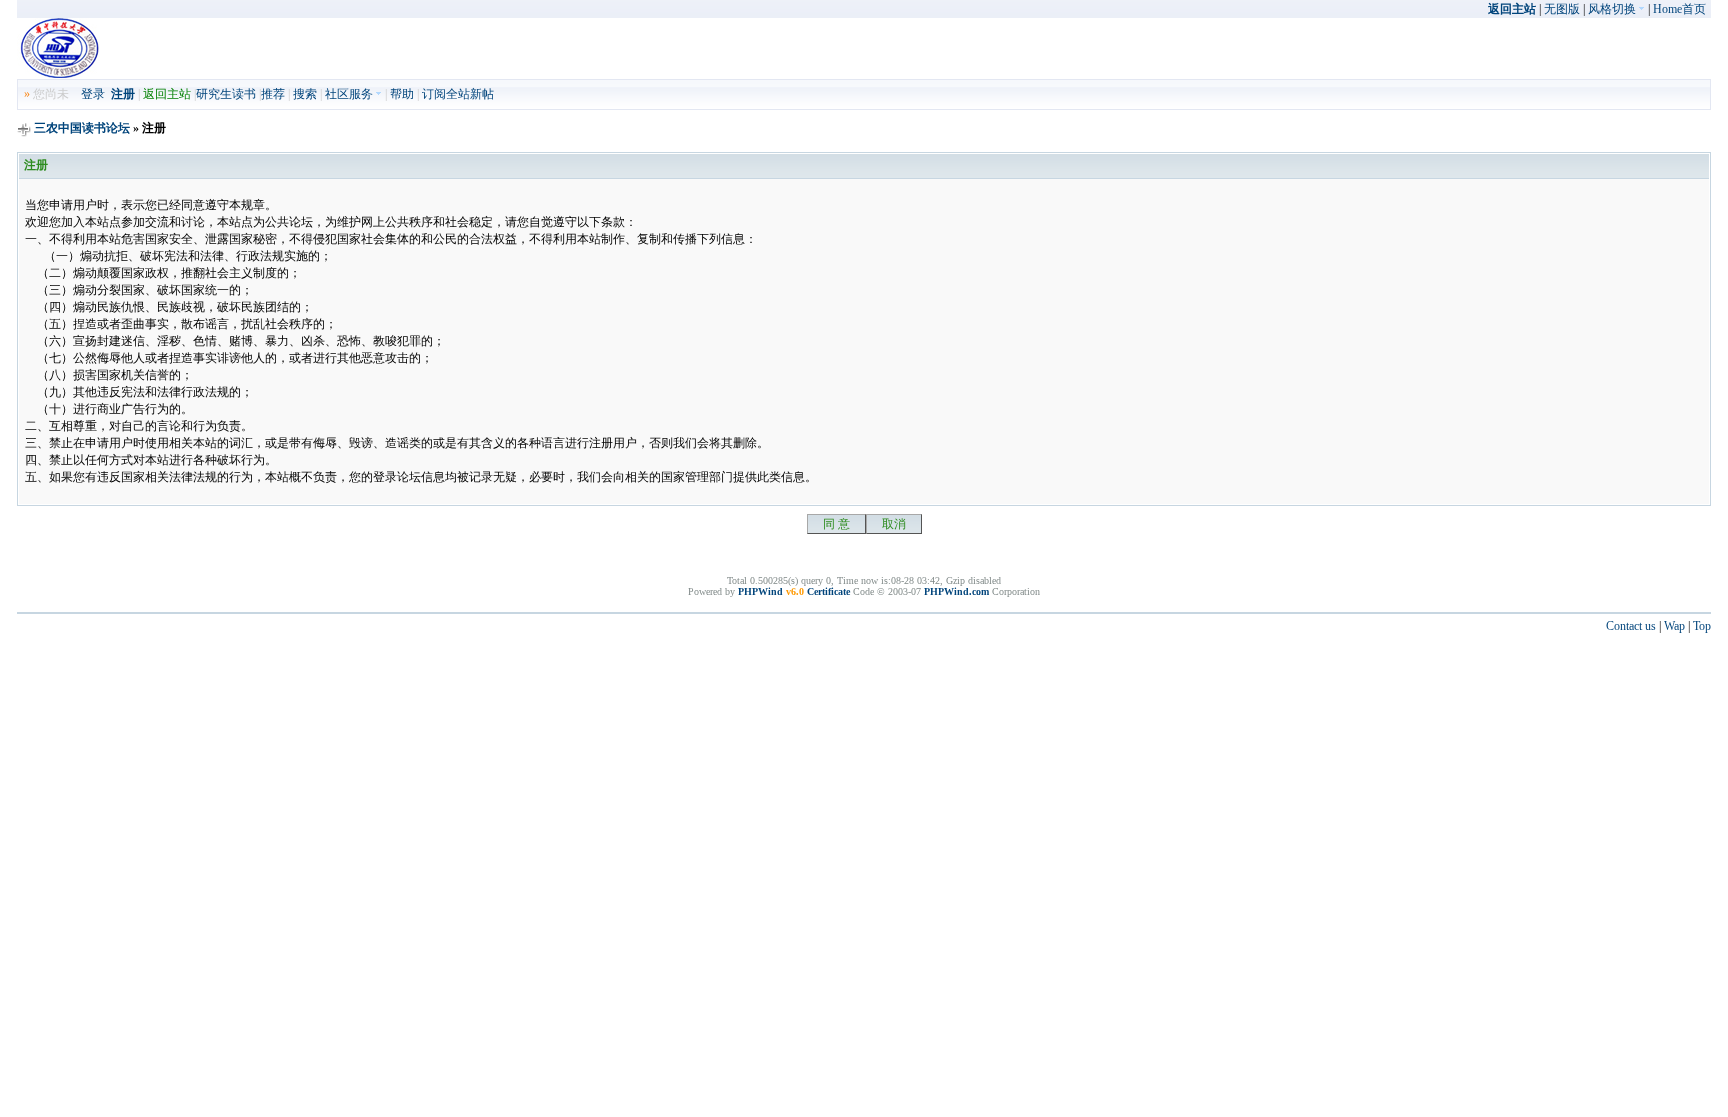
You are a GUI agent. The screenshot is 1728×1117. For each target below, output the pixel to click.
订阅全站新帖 (458, 94)
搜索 (305, 94)
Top (1702, 626)
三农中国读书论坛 (83, 128)
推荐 (273, 94)
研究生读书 (226, 94)
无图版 (1562, 9)
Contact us (1631, 626)
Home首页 (1679, 9)
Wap (1674, 626)
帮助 (402, 94)
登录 (93, 94)
